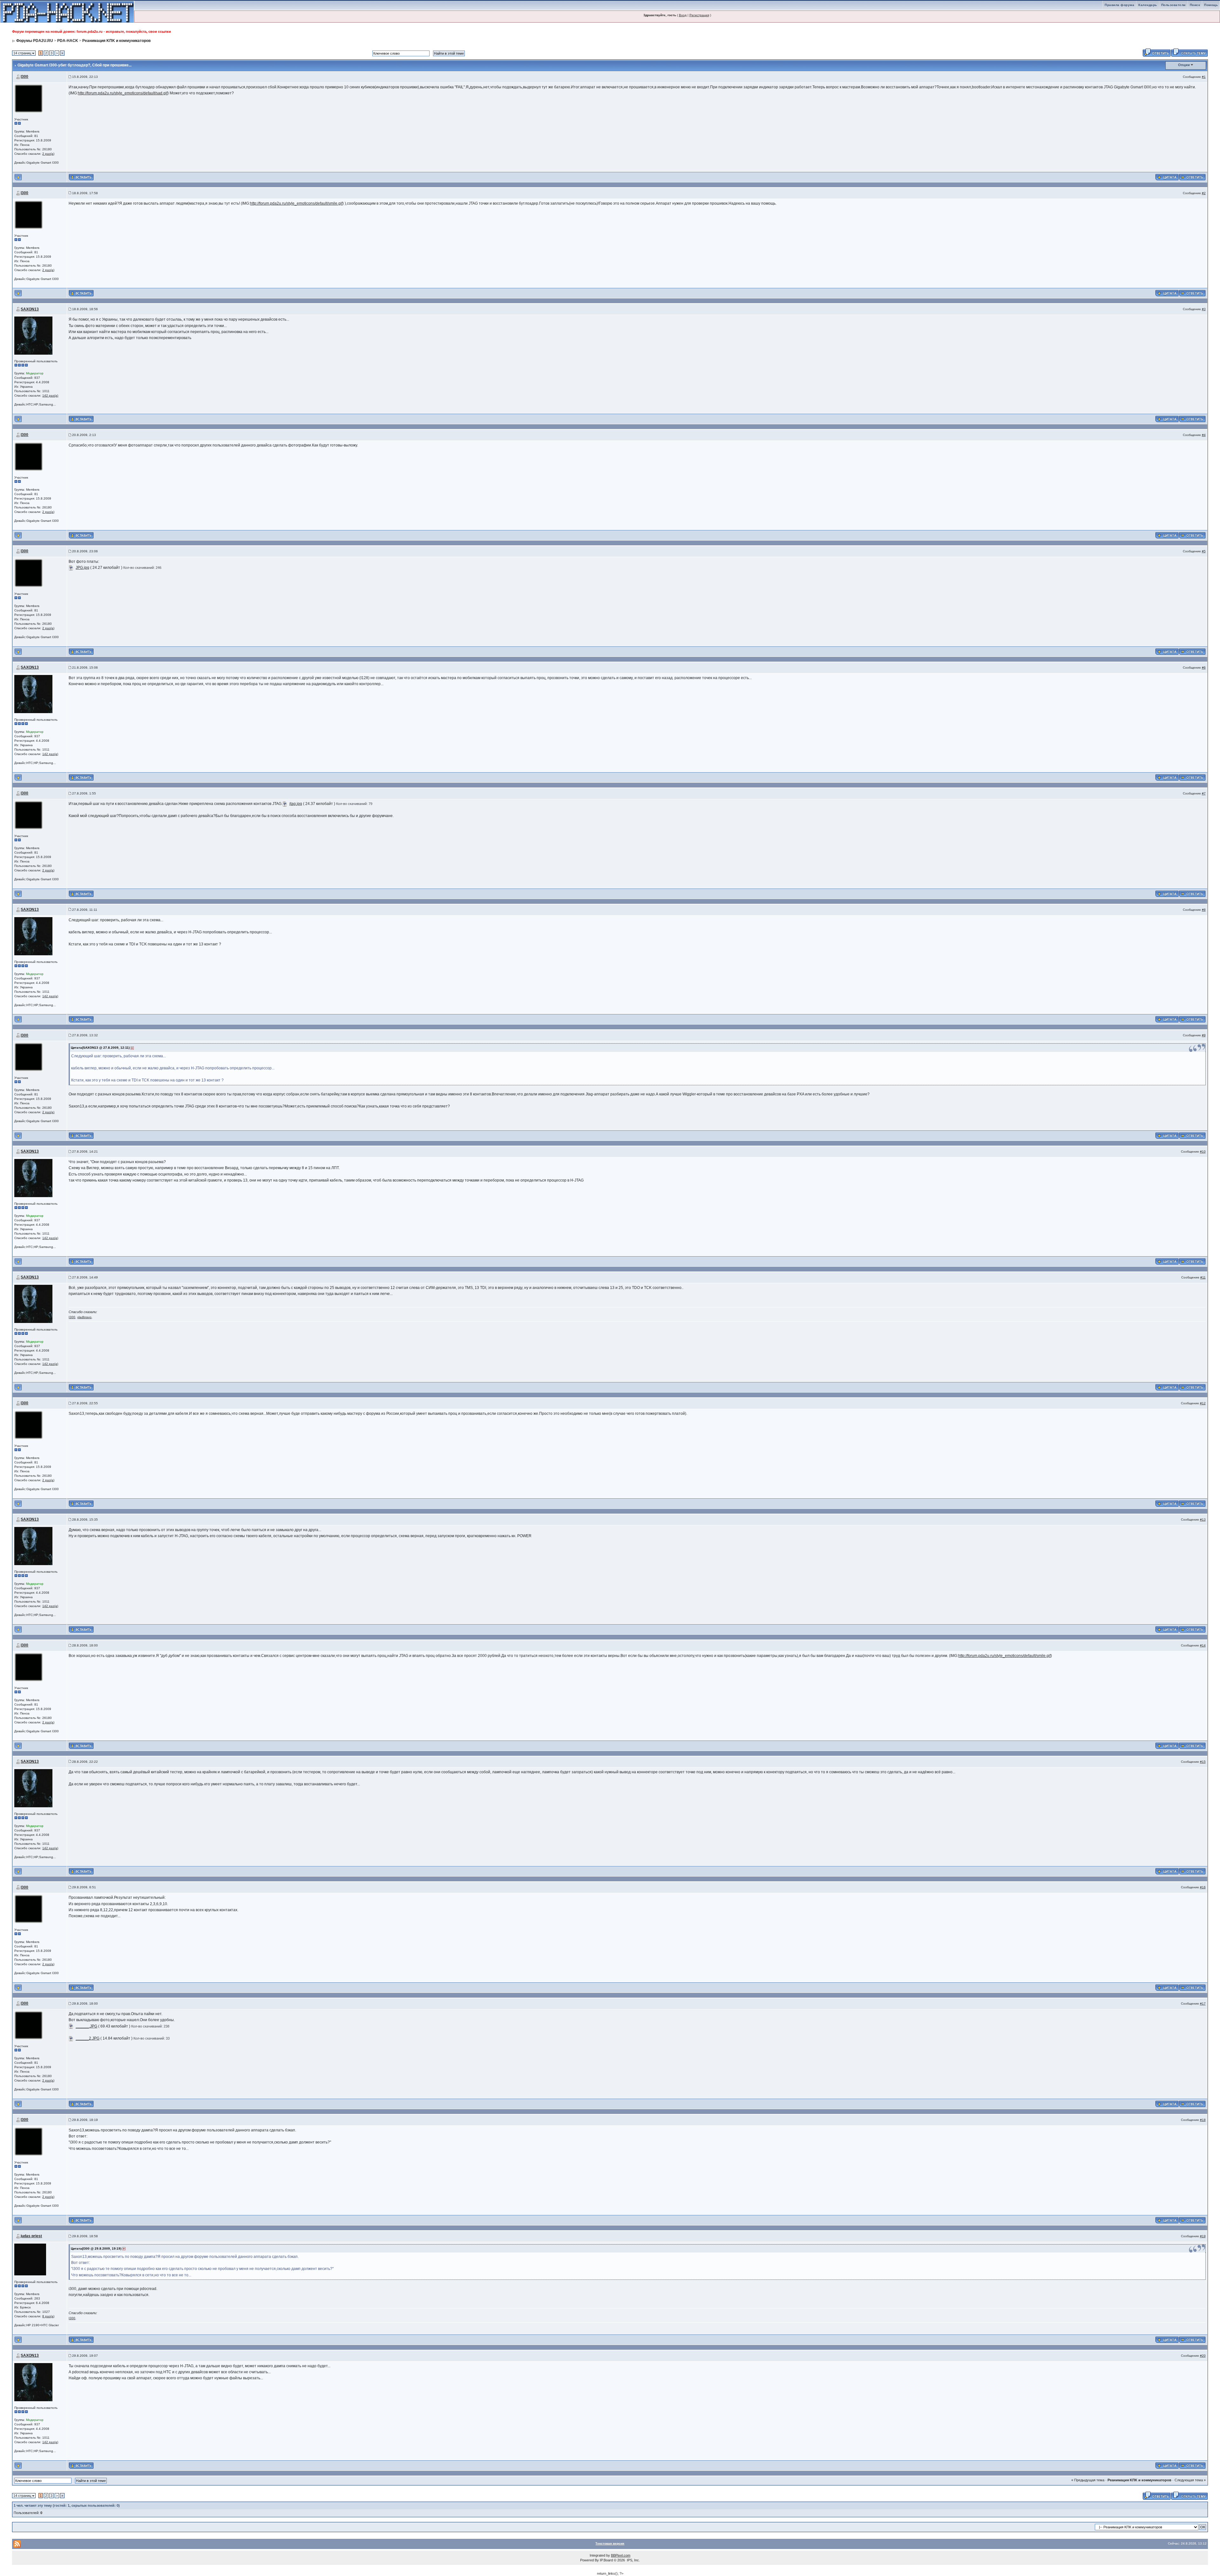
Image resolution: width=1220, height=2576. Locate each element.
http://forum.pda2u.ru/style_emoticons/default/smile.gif (296, 203)
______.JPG (86, 2026)
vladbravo (84, 1317)
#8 (1204, 910)
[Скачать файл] (71, 568)
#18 (1203, 2120)
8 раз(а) (48, 2316)
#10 (1203, 1152)
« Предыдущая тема (1088, 2480)
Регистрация (699, 15)
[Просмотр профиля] (29, 98)
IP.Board (606, 2560)
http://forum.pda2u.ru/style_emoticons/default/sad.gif (123, 93)
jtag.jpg (296, 804)
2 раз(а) (48, 154)
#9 (1204, 1035)
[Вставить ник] (81, 177)
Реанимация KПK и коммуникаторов (116, 41)
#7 (1204, 793)
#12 (1203, 1403)
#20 (1203, 2356)
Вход (683, 15)
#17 (1203, 2004)
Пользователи (1173, 5)
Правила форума (1119, 5)
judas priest (31, 2236)
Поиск (1195, 5)
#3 (1204, 309)
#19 (1203, 2236)
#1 (1204, 77)
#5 (1204, 551)
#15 (1203, 1762)
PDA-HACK (68, 41)
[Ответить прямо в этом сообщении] (1192, 177)
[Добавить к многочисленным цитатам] (1167, 177)
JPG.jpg (82, 568)
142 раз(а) (50, 395)
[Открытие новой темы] (1189, 52)
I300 (24, 77)
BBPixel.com (621, 2555)
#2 (1204, 193)
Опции (1184, 65)
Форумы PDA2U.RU (35, 41)
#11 (1203, 1277)
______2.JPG (88, 2038)
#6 (1204, 668)
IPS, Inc (633, 2560)
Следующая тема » (1190, 2480)
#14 (1203, 1645)
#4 (1204, 435)
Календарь (1148, 5)
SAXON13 (30, 309)
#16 (1203, 1887)
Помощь (1211, 5)
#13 (1203, 1520)
